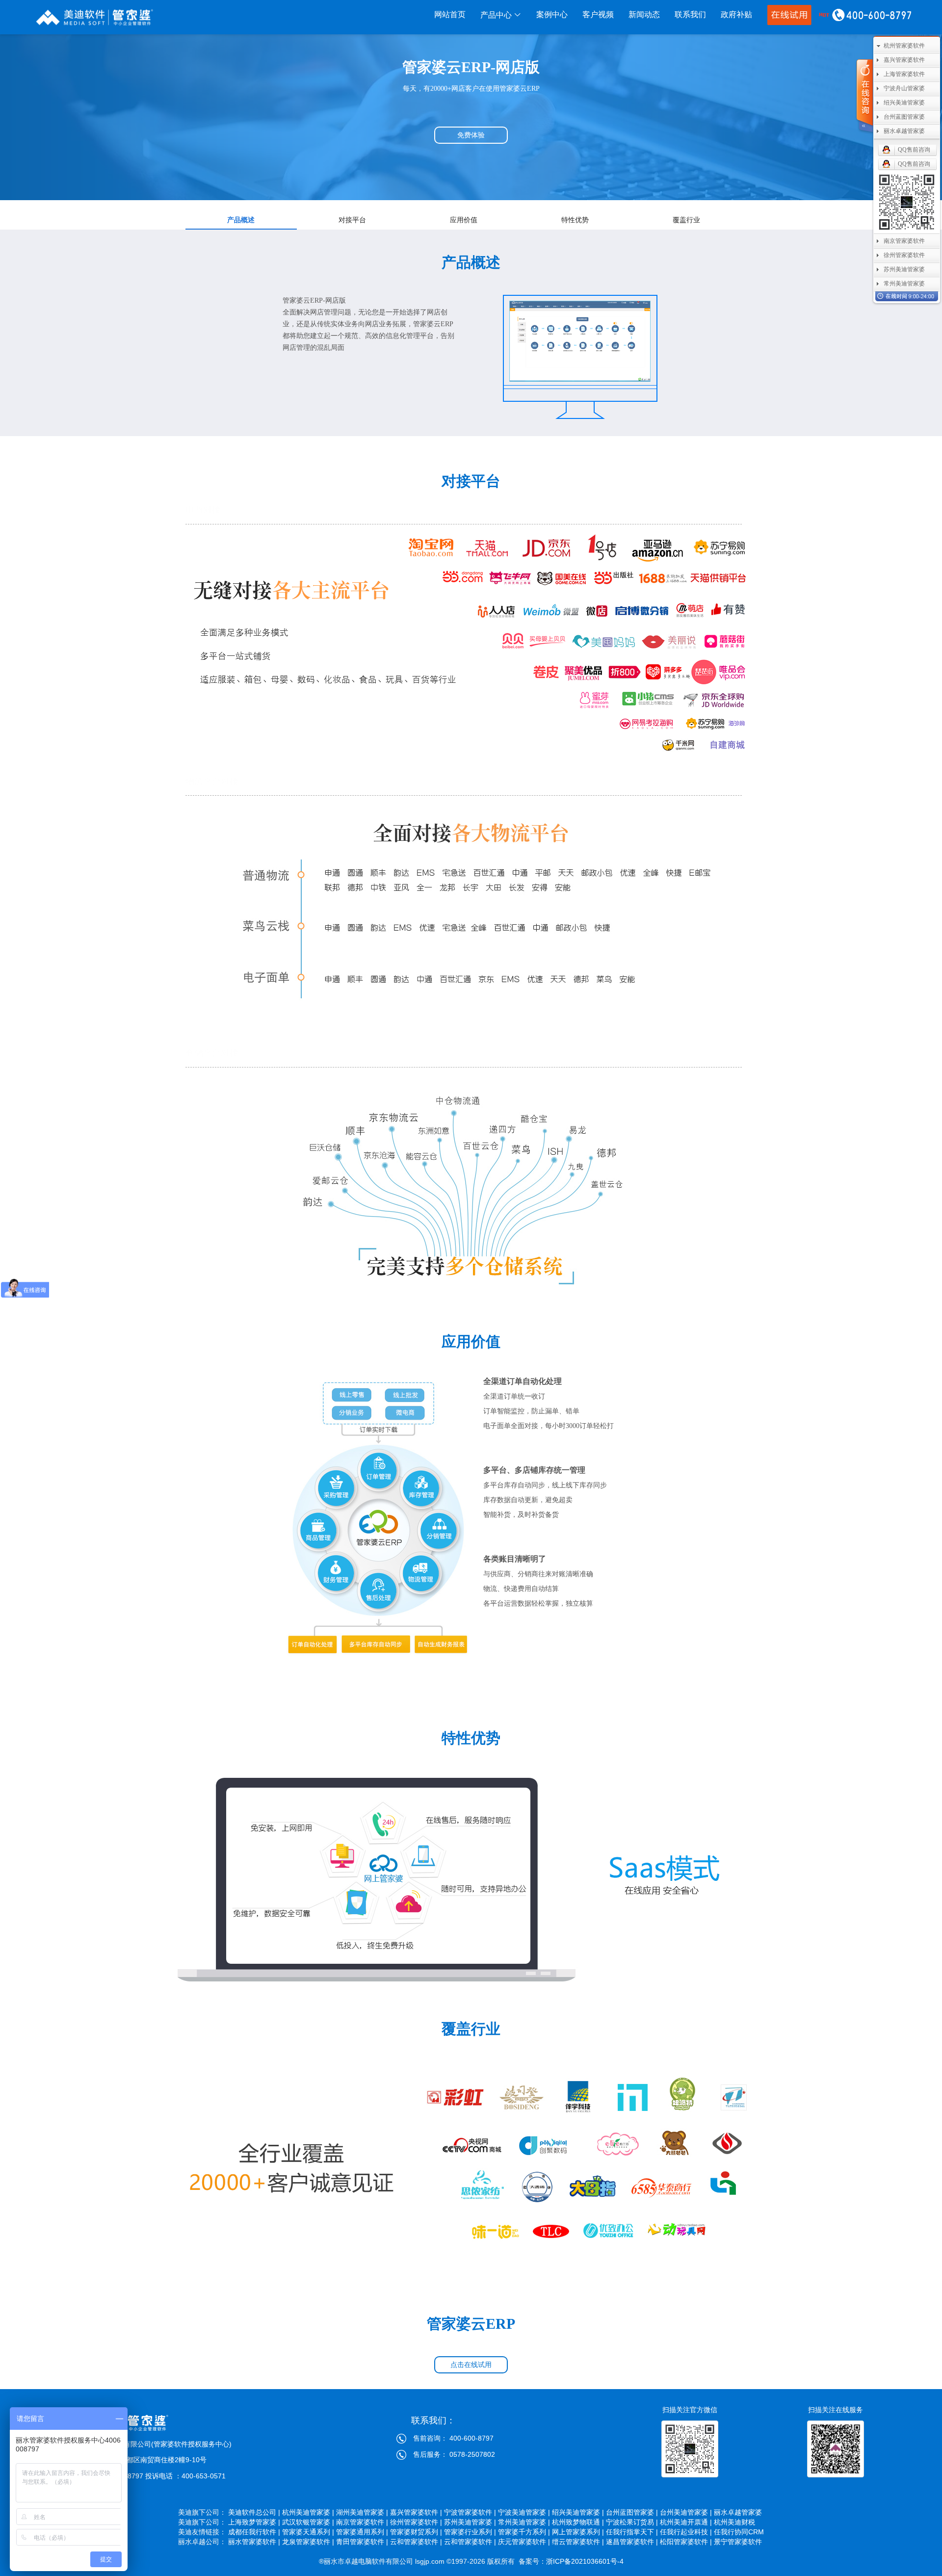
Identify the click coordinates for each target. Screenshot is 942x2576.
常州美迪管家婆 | (524, 2522)
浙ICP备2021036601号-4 (585, 2561)
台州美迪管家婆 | (686, 2512)
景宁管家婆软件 (739, 2542)
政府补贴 (736, 14)
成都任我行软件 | (254, 2532)
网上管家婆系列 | (578, 2532)
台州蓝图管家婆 (904, 117)
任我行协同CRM (739, 2532)
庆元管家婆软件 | (524, 2542)
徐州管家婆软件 (904, 255)
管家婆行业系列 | (470, 2532)
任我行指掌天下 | (632, 2532)
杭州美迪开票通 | (686, 2522)
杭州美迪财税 (739, 2522)
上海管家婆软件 (904, 74)
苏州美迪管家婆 (904, 269)
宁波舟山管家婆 (904, 88)
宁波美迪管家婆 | (524, 2512)
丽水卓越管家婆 (739, 2512)
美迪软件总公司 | (254, 2512)
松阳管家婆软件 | (686, 2542)
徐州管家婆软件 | (416, 2522)
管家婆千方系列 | (524, 2532)
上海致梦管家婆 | (254, 2522)
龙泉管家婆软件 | (308, 2542)
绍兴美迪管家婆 (904, 103)
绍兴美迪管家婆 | (578, 2512)
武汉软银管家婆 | (308, 2522)
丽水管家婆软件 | (254, 2542)
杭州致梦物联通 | (578, 2522)
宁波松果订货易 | (632, 2522)
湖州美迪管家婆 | (362, 2512)
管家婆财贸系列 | (416, 2532)
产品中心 (497, 15)
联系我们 (690, 14)
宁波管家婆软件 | (470, 2512)
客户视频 (598, 14)
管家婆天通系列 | (308, 2532)
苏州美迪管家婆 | (470, 2522)
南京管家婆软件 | (362, 2522)
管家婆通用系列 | (362, 2532)
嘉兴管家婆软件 (904, 60)
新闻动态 (644, 14)
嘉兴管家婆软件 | (416, 2512)
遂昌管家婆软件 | (632, 2542)
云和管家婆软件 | (416, 2542)
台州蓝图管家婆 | (632, 2512)
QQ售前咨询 (914, 150)
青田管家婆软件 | (362, 2542)
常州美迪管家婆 (904, 284)
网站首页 (450, 14)
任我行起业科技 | (686, 2532)
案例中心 (552, 14)
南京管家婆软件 (904, 241)
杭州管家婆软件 (904, 46)
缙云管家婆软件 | (578, 2542)
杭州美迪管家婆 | (308, 2512)
